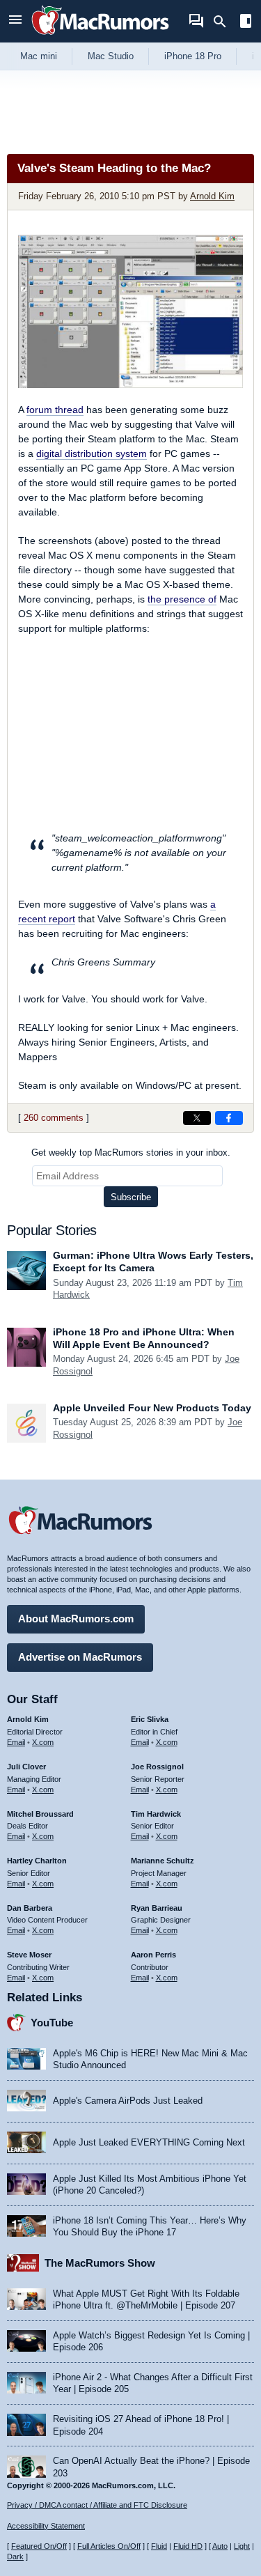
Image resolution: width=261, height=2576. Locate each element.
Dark (15, 2556)
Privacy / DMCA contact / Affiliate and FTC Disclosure (97, 2505)
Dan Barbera (30, 1908)
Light (242, 2546)
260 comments (54, 1118)
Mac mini (39, 56)
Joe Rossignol (157, 1767)
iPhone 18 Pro (193, 56)
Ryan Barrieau (157, 1908)
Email (16, 1742)
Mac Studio (111, 56)
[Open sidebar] (246, 23)
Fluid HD (188, 2546)
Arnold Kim (212, 196)
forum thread (55, 410)
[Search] (224, 22)
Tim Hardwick (156, 1814)
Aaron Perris (153, 1955)
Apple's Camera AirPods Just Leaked (128, 2101)
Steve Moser (29, 1955)
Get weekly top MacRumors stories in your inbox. (131, 1153)
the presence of (182, 599)
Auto (220, 2546)
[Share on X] (197, 1118)
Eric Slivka (150, 1719)
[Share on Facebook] (229, 1118)
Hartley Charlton (37, 1861)
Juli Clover (26, 1767)
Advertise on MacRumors (80, 1657)
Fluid (159, 2546)
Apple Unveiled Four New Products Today (152, 1408)
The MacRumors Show (100, 2263)
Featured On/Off (39, 2546)
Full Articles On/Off (109, 2546)
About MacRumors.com (76, 1619)
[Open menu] (15, 21)
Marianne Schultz (163, 1861)
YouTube (52, 2023)
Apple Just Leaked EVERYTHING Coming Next (149, 2142)
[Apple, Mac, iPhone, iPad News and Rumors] (100, 37)
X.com (43, 1742)
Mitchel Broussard (40, 1814)
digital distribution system (92, 453)
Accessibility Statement (46, 2526)
